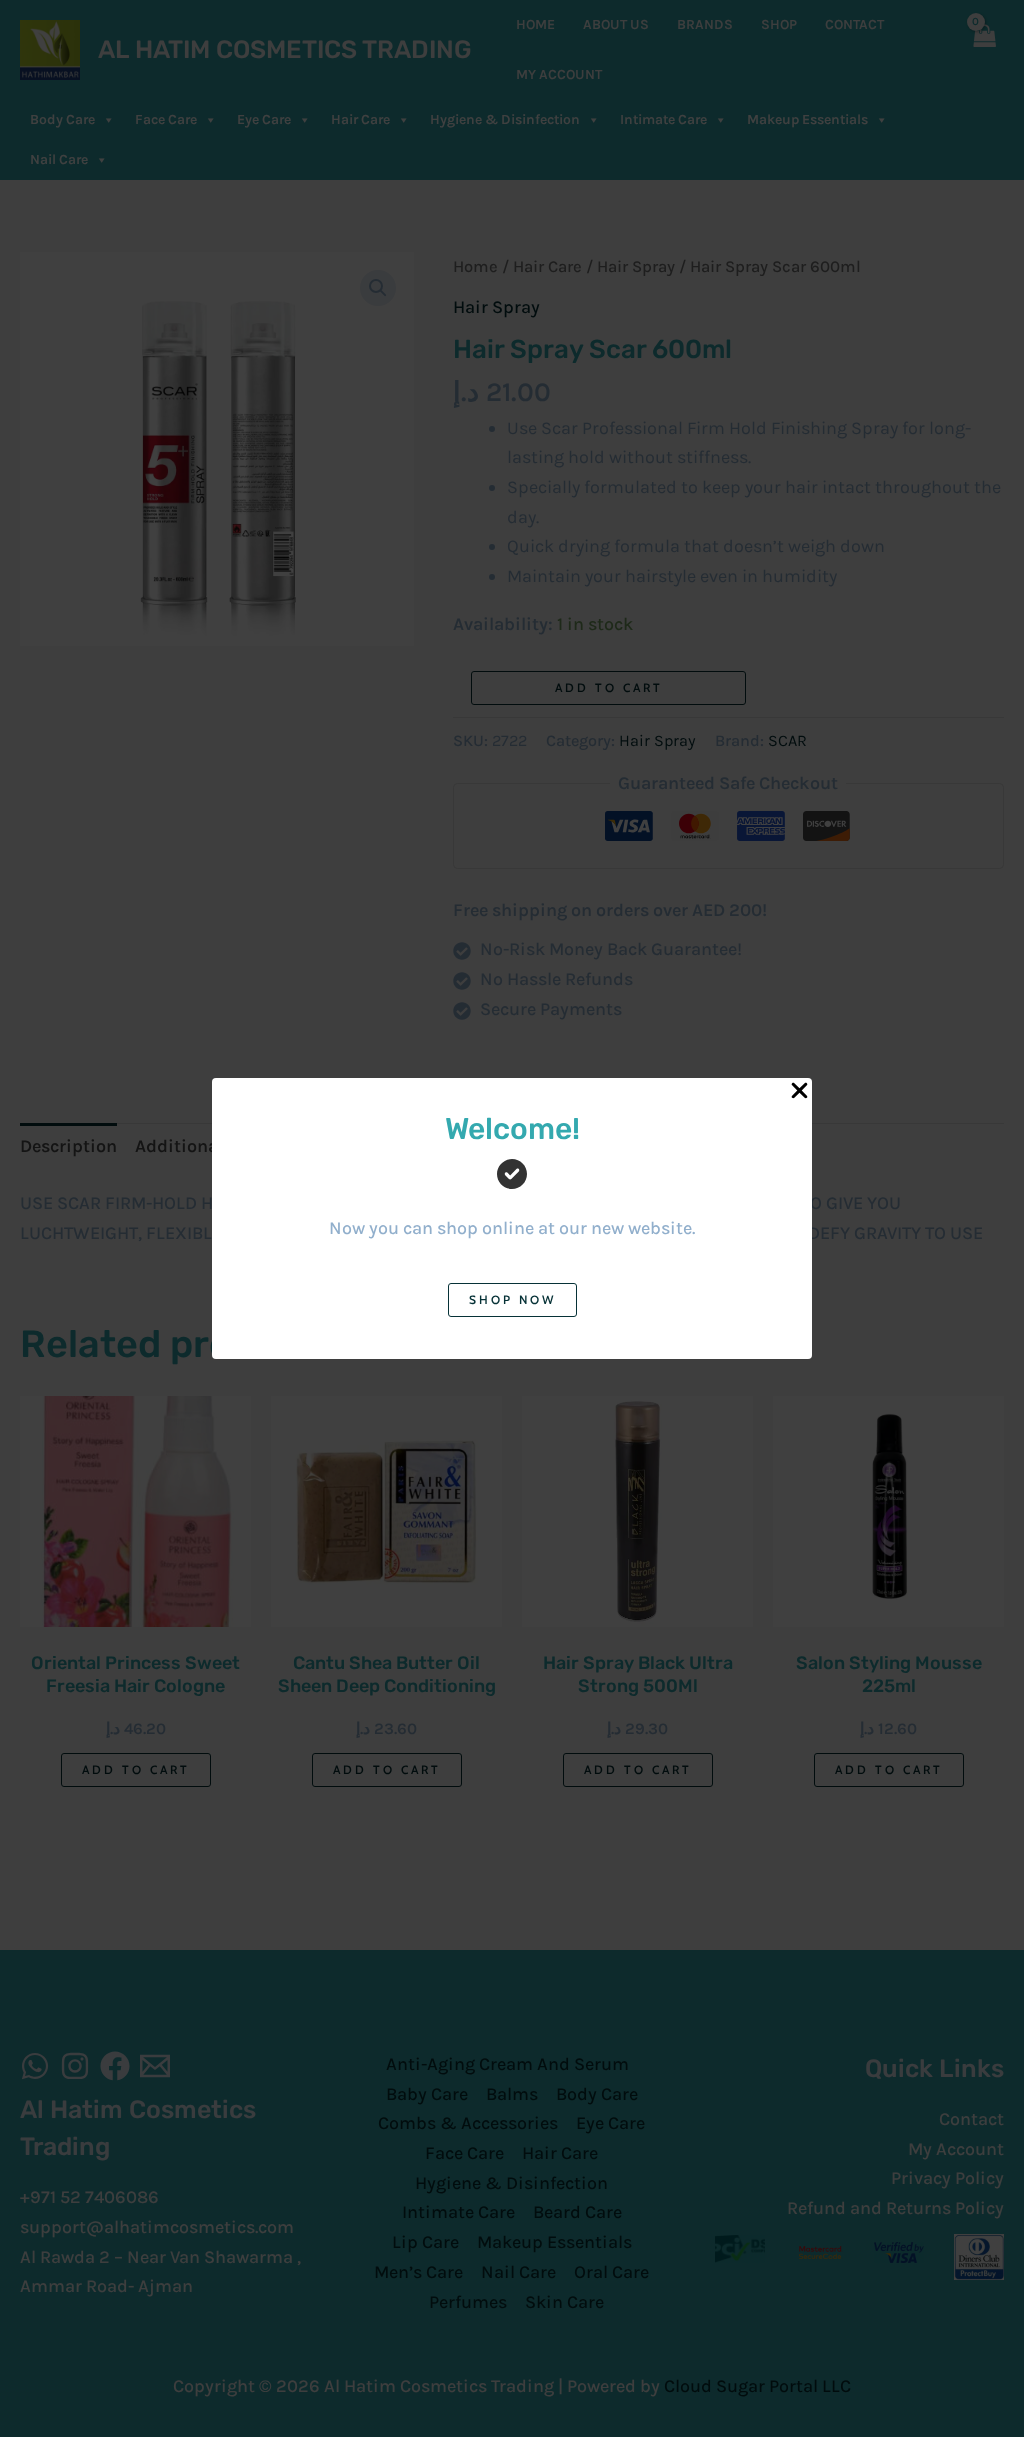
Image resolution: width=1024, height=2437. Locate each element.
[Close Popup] (799, 1091)
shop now (512, 1299)
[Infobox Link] (512, 1191)
